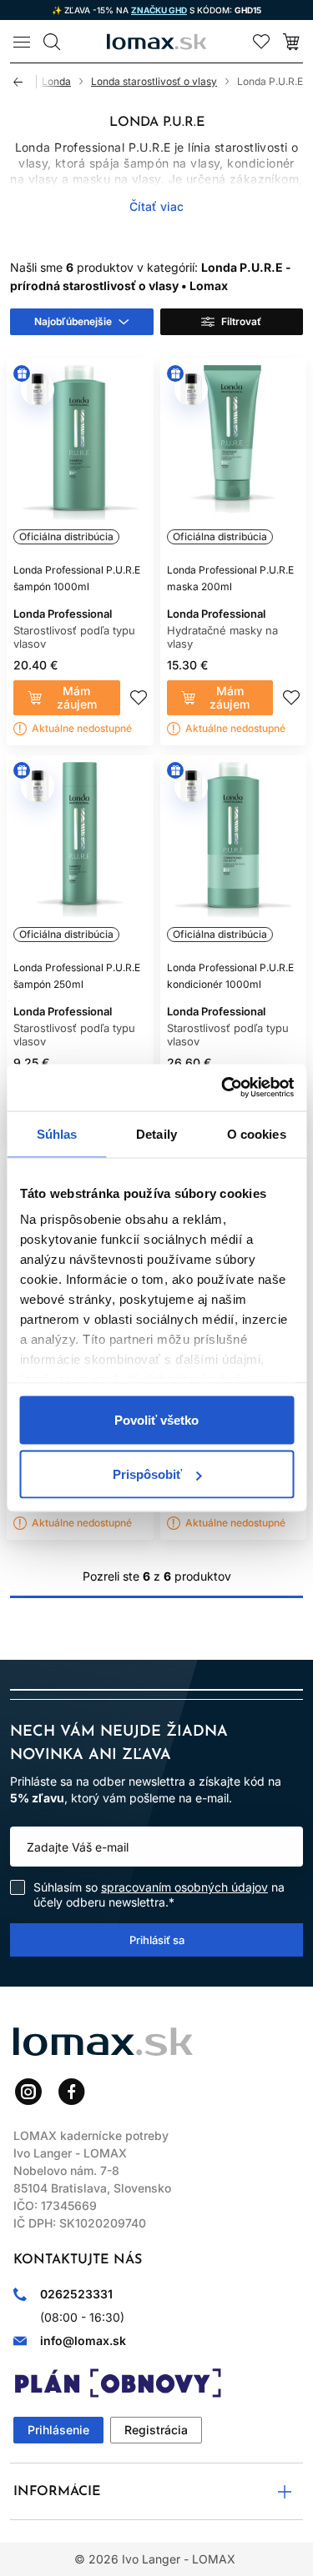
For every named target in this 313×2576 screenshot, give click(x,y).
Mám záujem (77, 697)
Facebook (72, 2092)
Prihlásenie (58, 2430)
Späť (25, 82)
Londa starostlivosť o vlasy (154, 81)
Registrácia (156, 2430)
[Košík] (291, 42)
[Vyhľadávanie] (52, 42)
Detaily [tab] (156, 1133)
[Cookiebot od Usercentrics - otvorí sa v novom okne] (223, 1088)
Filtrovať (241, 321)
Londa (56, 81)
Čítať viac (156, 206)
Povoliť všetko (156, 1419)
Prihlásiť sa (157, 1940)
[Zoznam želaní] (261, 42)
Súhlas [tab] (57, 1133)
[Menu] (22, 42)
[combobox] (82, 322)
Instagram (28, 2092)
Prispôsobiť (147, 1474)
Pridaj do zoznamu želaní (139, 698)
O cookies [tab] (257, 1133)
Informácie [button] (57, 2492)
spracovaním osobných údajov (184, 1887)
